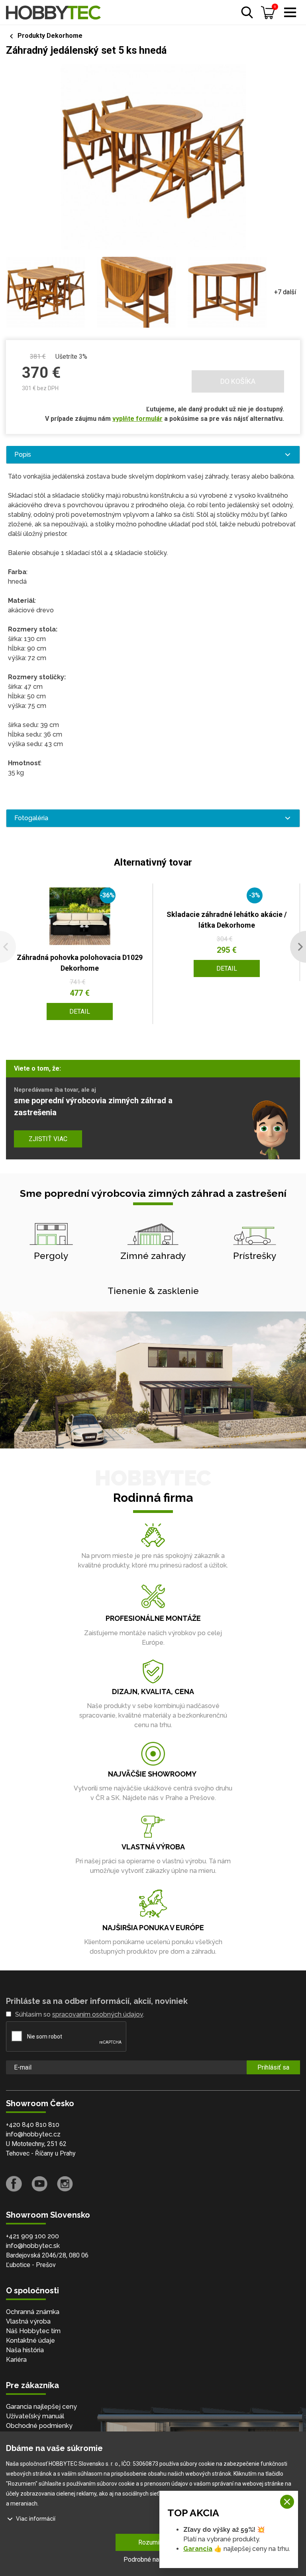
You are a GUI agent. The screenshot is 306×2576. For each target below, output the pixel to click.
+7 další (285, 292)
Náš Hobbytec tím (33, 2331)
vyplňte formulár (137, 419)
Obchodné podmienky (39, 2426)
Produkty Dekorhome (50, 36)
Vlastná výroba (28, 2321)
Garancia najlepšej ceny (41, 2407)
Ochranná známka (33, 2312)
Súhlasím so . (80, 2014)
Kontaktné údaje (30, 2340)
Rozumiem (153, 2542)
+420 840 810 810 (33, 2125)
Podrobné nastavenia (153, 2559)
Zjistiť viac (48, 1139)
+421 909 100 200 (32, 2236)
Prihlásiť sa (273, 2067)
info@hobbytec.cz (33, 2134)
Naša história (25, 2350)
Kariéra (16, 2360)
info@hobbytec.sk (33, 2246)
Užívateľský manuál (35, 2416)
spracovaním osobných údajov (98, 2014)
